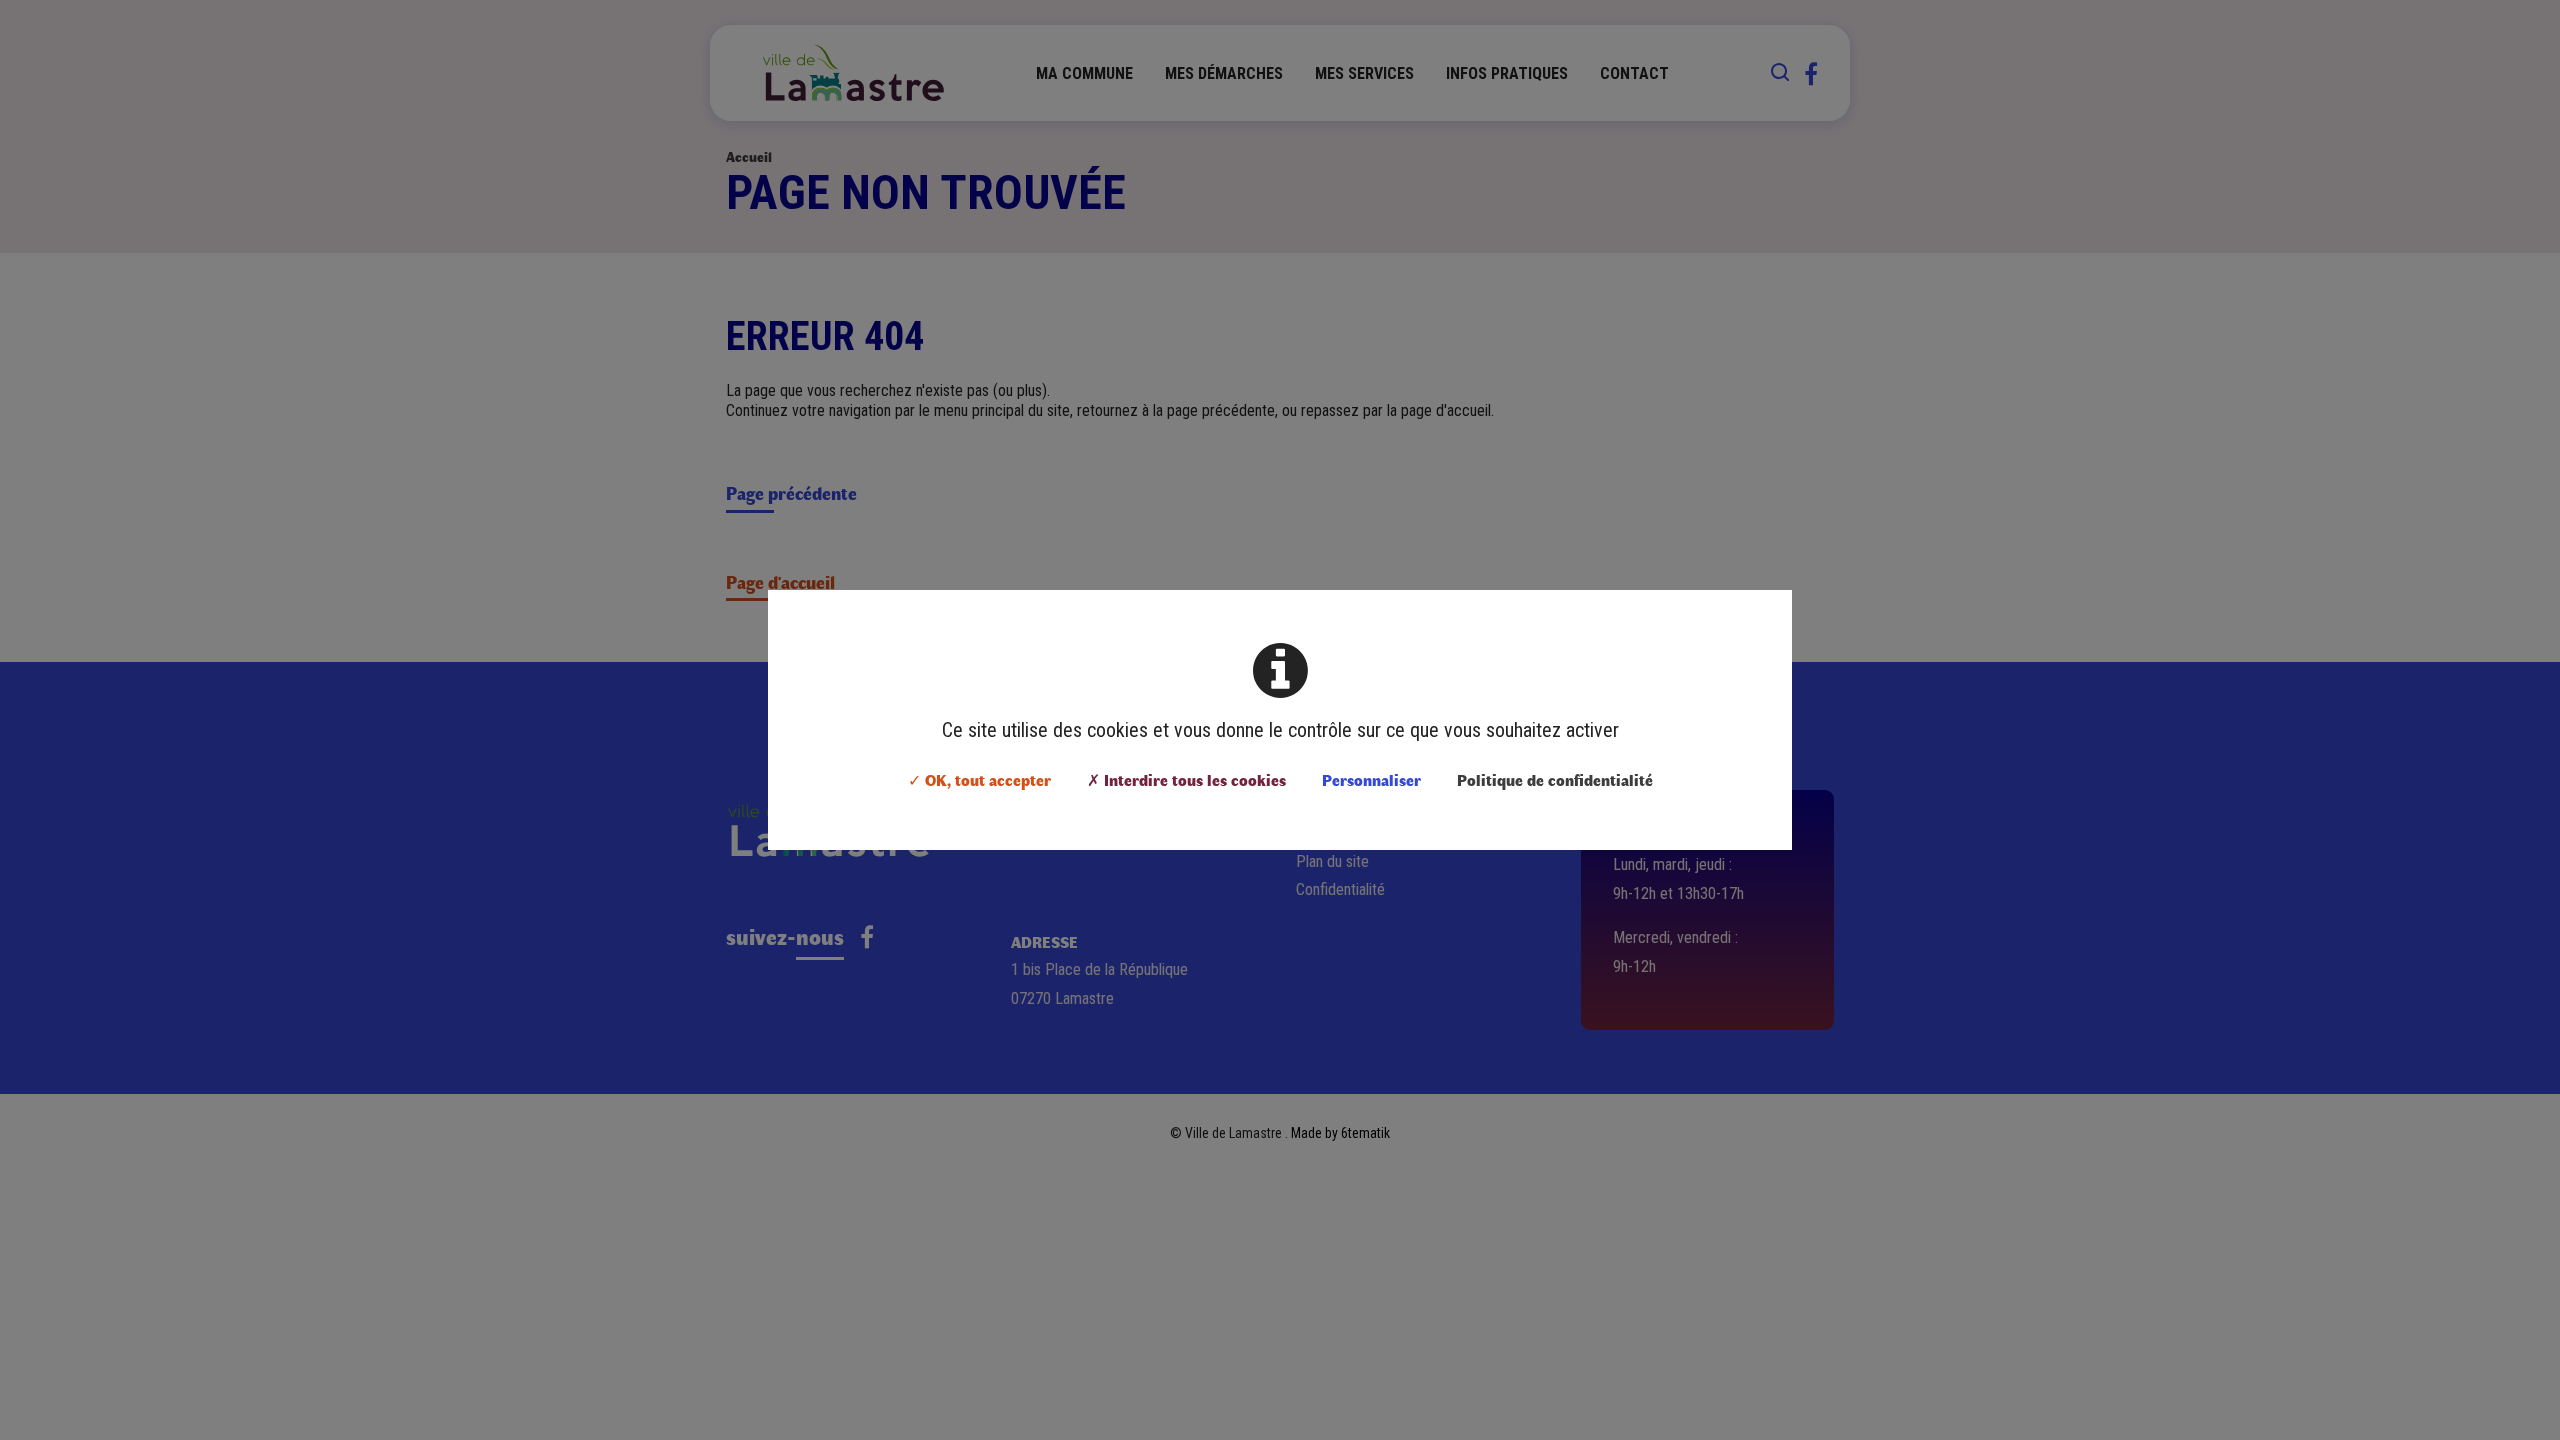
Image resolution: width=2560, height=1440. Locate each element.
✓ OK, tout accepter (979, 779)
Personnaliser (1371, 779)
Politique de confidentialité (1555, 779)
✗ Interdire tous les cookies (1186, 779)
